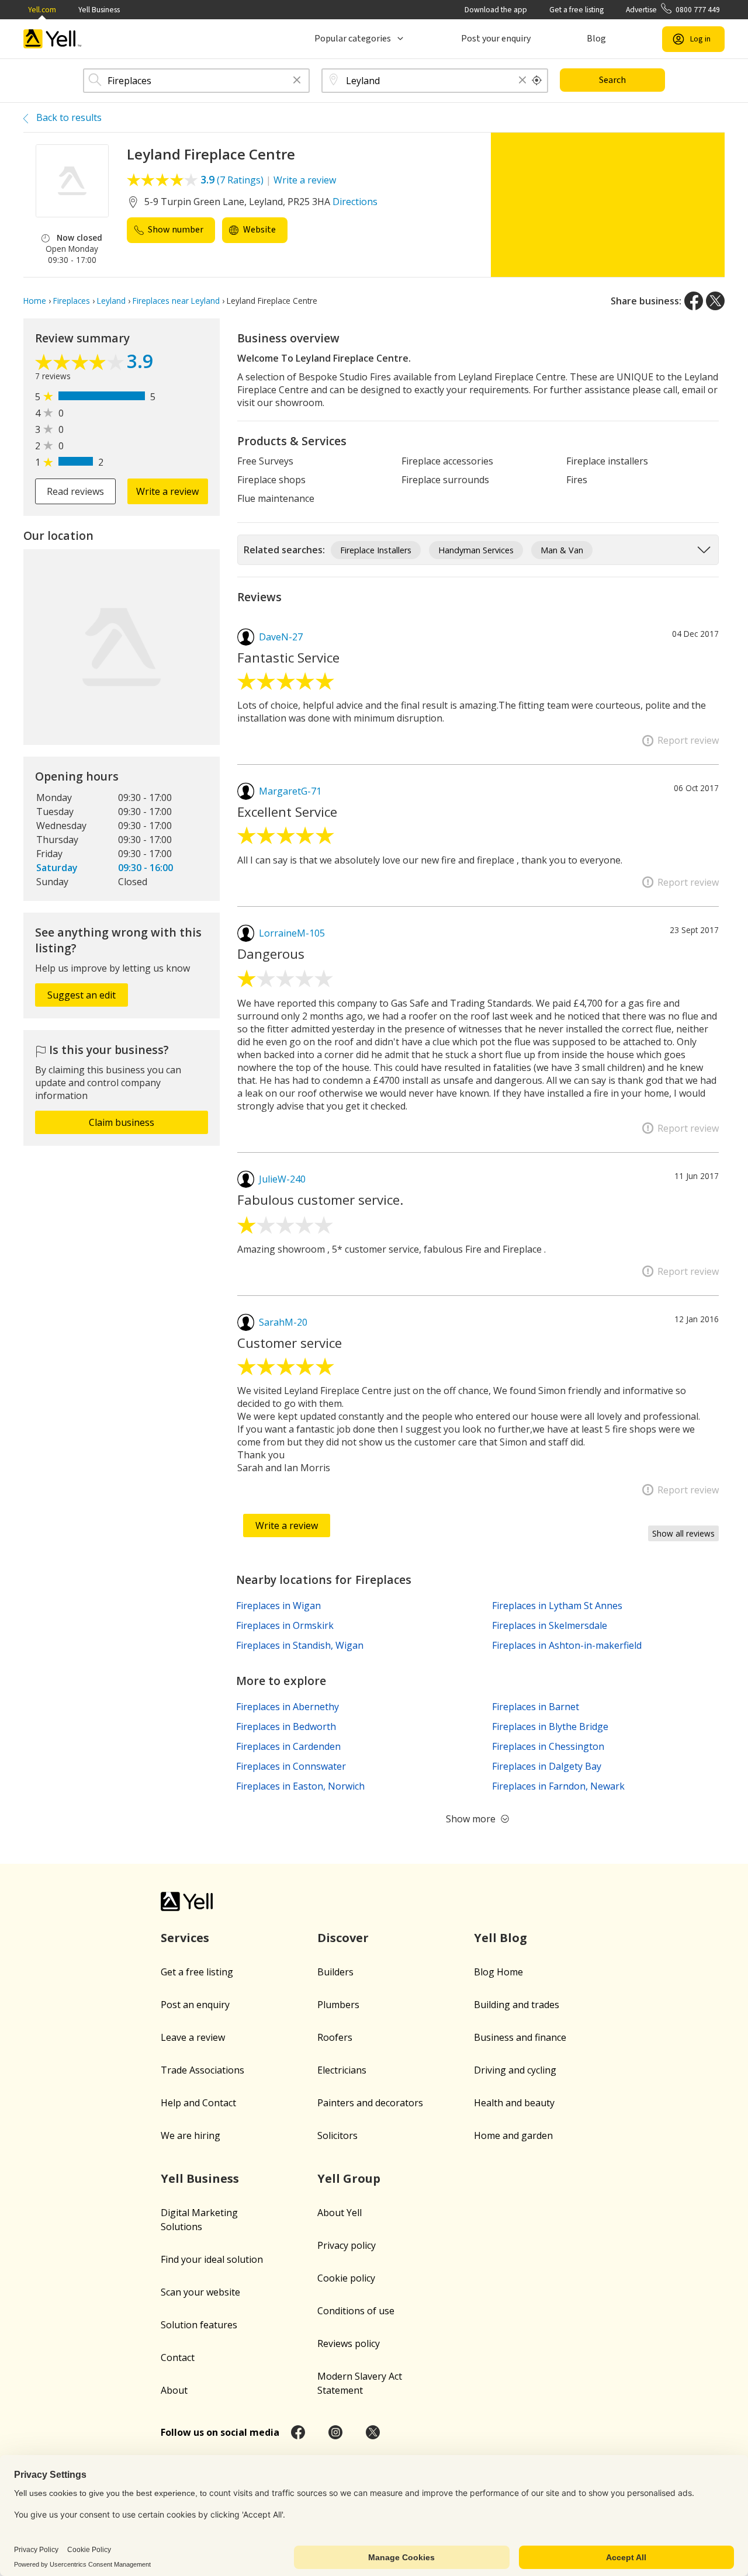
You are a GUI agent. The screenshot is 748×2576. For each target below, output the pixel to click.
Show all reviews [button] (683, 1533)
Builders (335, 1972)
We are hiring (191, 2135)
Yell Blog (501, 1938)
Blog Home (498, 1972)
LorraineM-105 (292, 933)
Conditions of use (356, 2311)
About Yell (340, 2213)
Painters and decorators (370, 2103)
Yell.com (42, 10)
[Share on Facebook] (694, 301)
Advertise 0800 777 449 (673, 10)
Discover (343, 1938)
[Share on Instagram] (335, 2432)
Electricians (342, 2070)
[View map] (122, 647)
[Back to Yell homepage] (53, 39)
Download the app (496, 10)
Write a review (305, 180)
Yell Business (99, 10)
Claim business (122, 1122)
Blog (596, 39)
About (174, 2390)
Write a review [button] (167, 491)
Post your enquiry (496, 39)
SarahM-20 (283, 1322)
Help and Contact (198, 2103)
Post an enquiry (195, 2005)
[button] (297, 81)
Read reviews (75, 491)
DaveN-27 (281, 637)
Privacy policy (347, 2245)
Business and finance (520, 2037)
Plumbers (338, 2005)
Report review (688, 740)
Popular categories (353, 39)
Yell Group (349, 2178)
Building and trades (517, 2005)
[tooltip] (537, 81)
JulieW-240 (282, 1179)
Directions (355, 202)
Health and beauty (514, 2103)
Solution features (199, 2325)
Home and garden (513, 2135)
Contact (178, 2357)
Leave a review (193, 2037)
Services (185, 1938)
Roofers (335, 2037)
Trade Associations (202, 2070)
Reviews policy (349, 2343)
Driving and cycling (515, 2070)
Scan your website (200, 2292)
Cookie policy (346, 2278)
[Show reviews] (81, 363)
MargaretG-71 (290, 791)
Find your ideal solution (212, 2259)
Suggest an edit (82, 995)
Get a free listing (576, 10)
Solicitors (337, 2135)
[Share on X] (715, 301)
